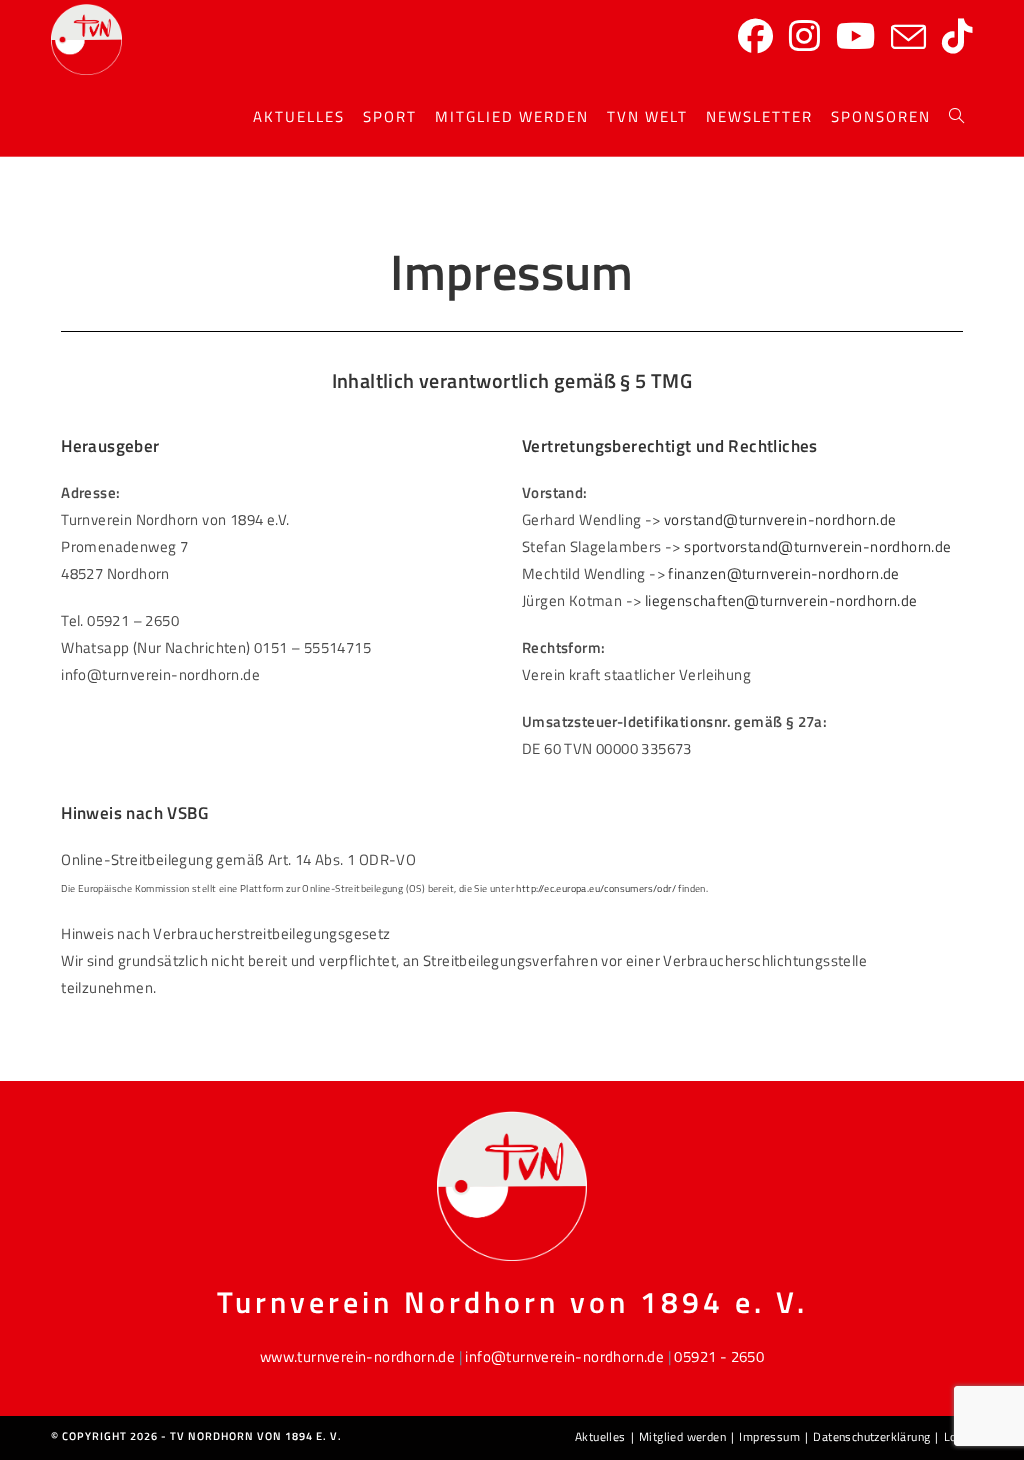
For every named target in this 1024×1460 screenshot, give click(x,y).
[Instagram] (804, 36)
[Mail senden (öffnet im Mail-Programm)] (908, 38)
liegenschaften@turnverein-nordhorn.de (781, 600)
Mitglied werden (682, 1436)
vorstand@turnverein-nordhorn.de (780, 519)
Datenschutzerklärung (871, 1436)
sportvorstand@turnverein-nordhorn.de (817, 546)
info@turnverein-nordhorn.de (564, 1356)
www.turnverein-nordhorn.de (357, 1356)
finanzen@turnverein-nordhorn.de (783, 573)
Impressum (769, 1436)
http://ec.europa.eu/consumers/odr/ (596, 888)
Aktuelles (600, 1436)
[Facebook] (755, 36)
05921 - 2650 (719, 1356)
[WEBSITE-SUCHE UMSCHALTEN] (956, 117)
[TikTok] (957, 36)
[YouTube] (855, 36)
